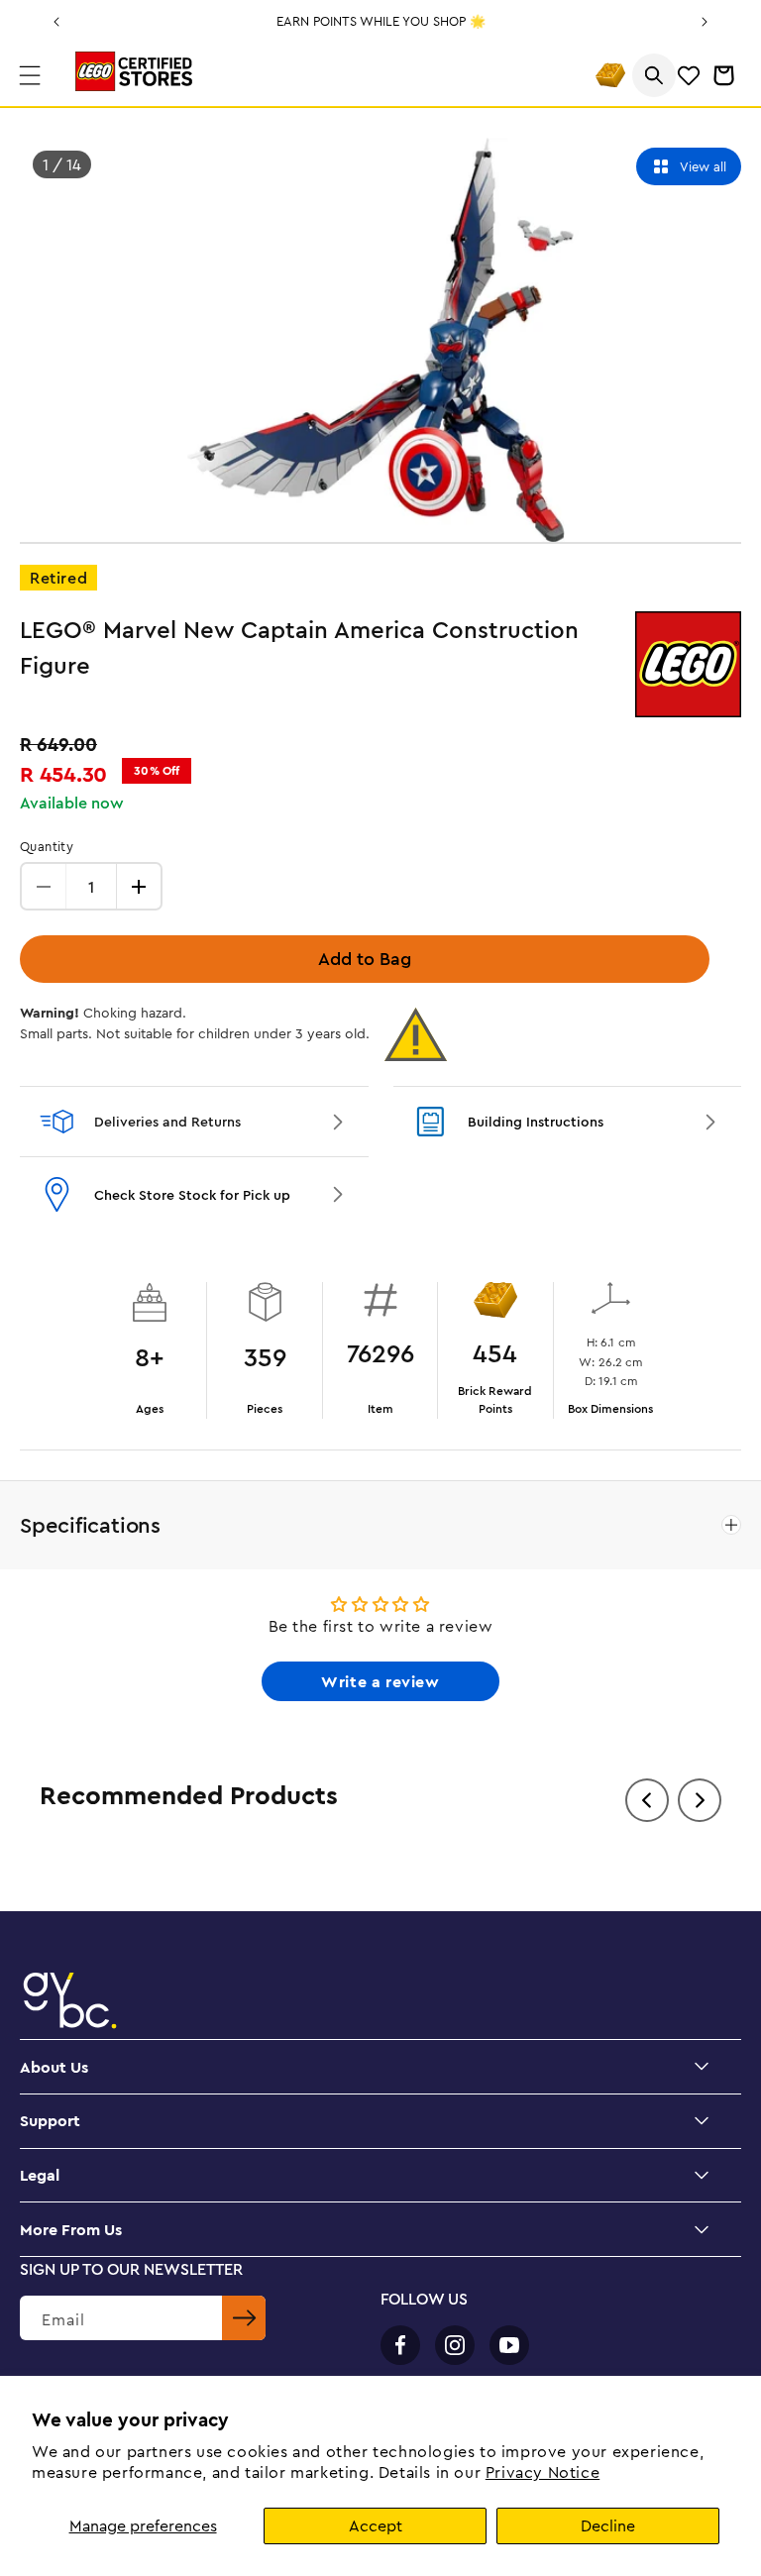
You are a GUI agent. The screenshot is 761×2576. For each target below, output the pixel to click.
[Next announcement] (705, 22)
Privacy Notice (543, 2472)
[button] (30, 75)
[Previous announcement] (56, 22)
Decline (608, 2525)
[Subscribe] (244, 2318)
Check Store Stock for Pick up (192, 1195)
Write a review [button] (380, 1681)
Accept (376, 2525)
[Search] (654, 75)
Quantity (47, 846)
